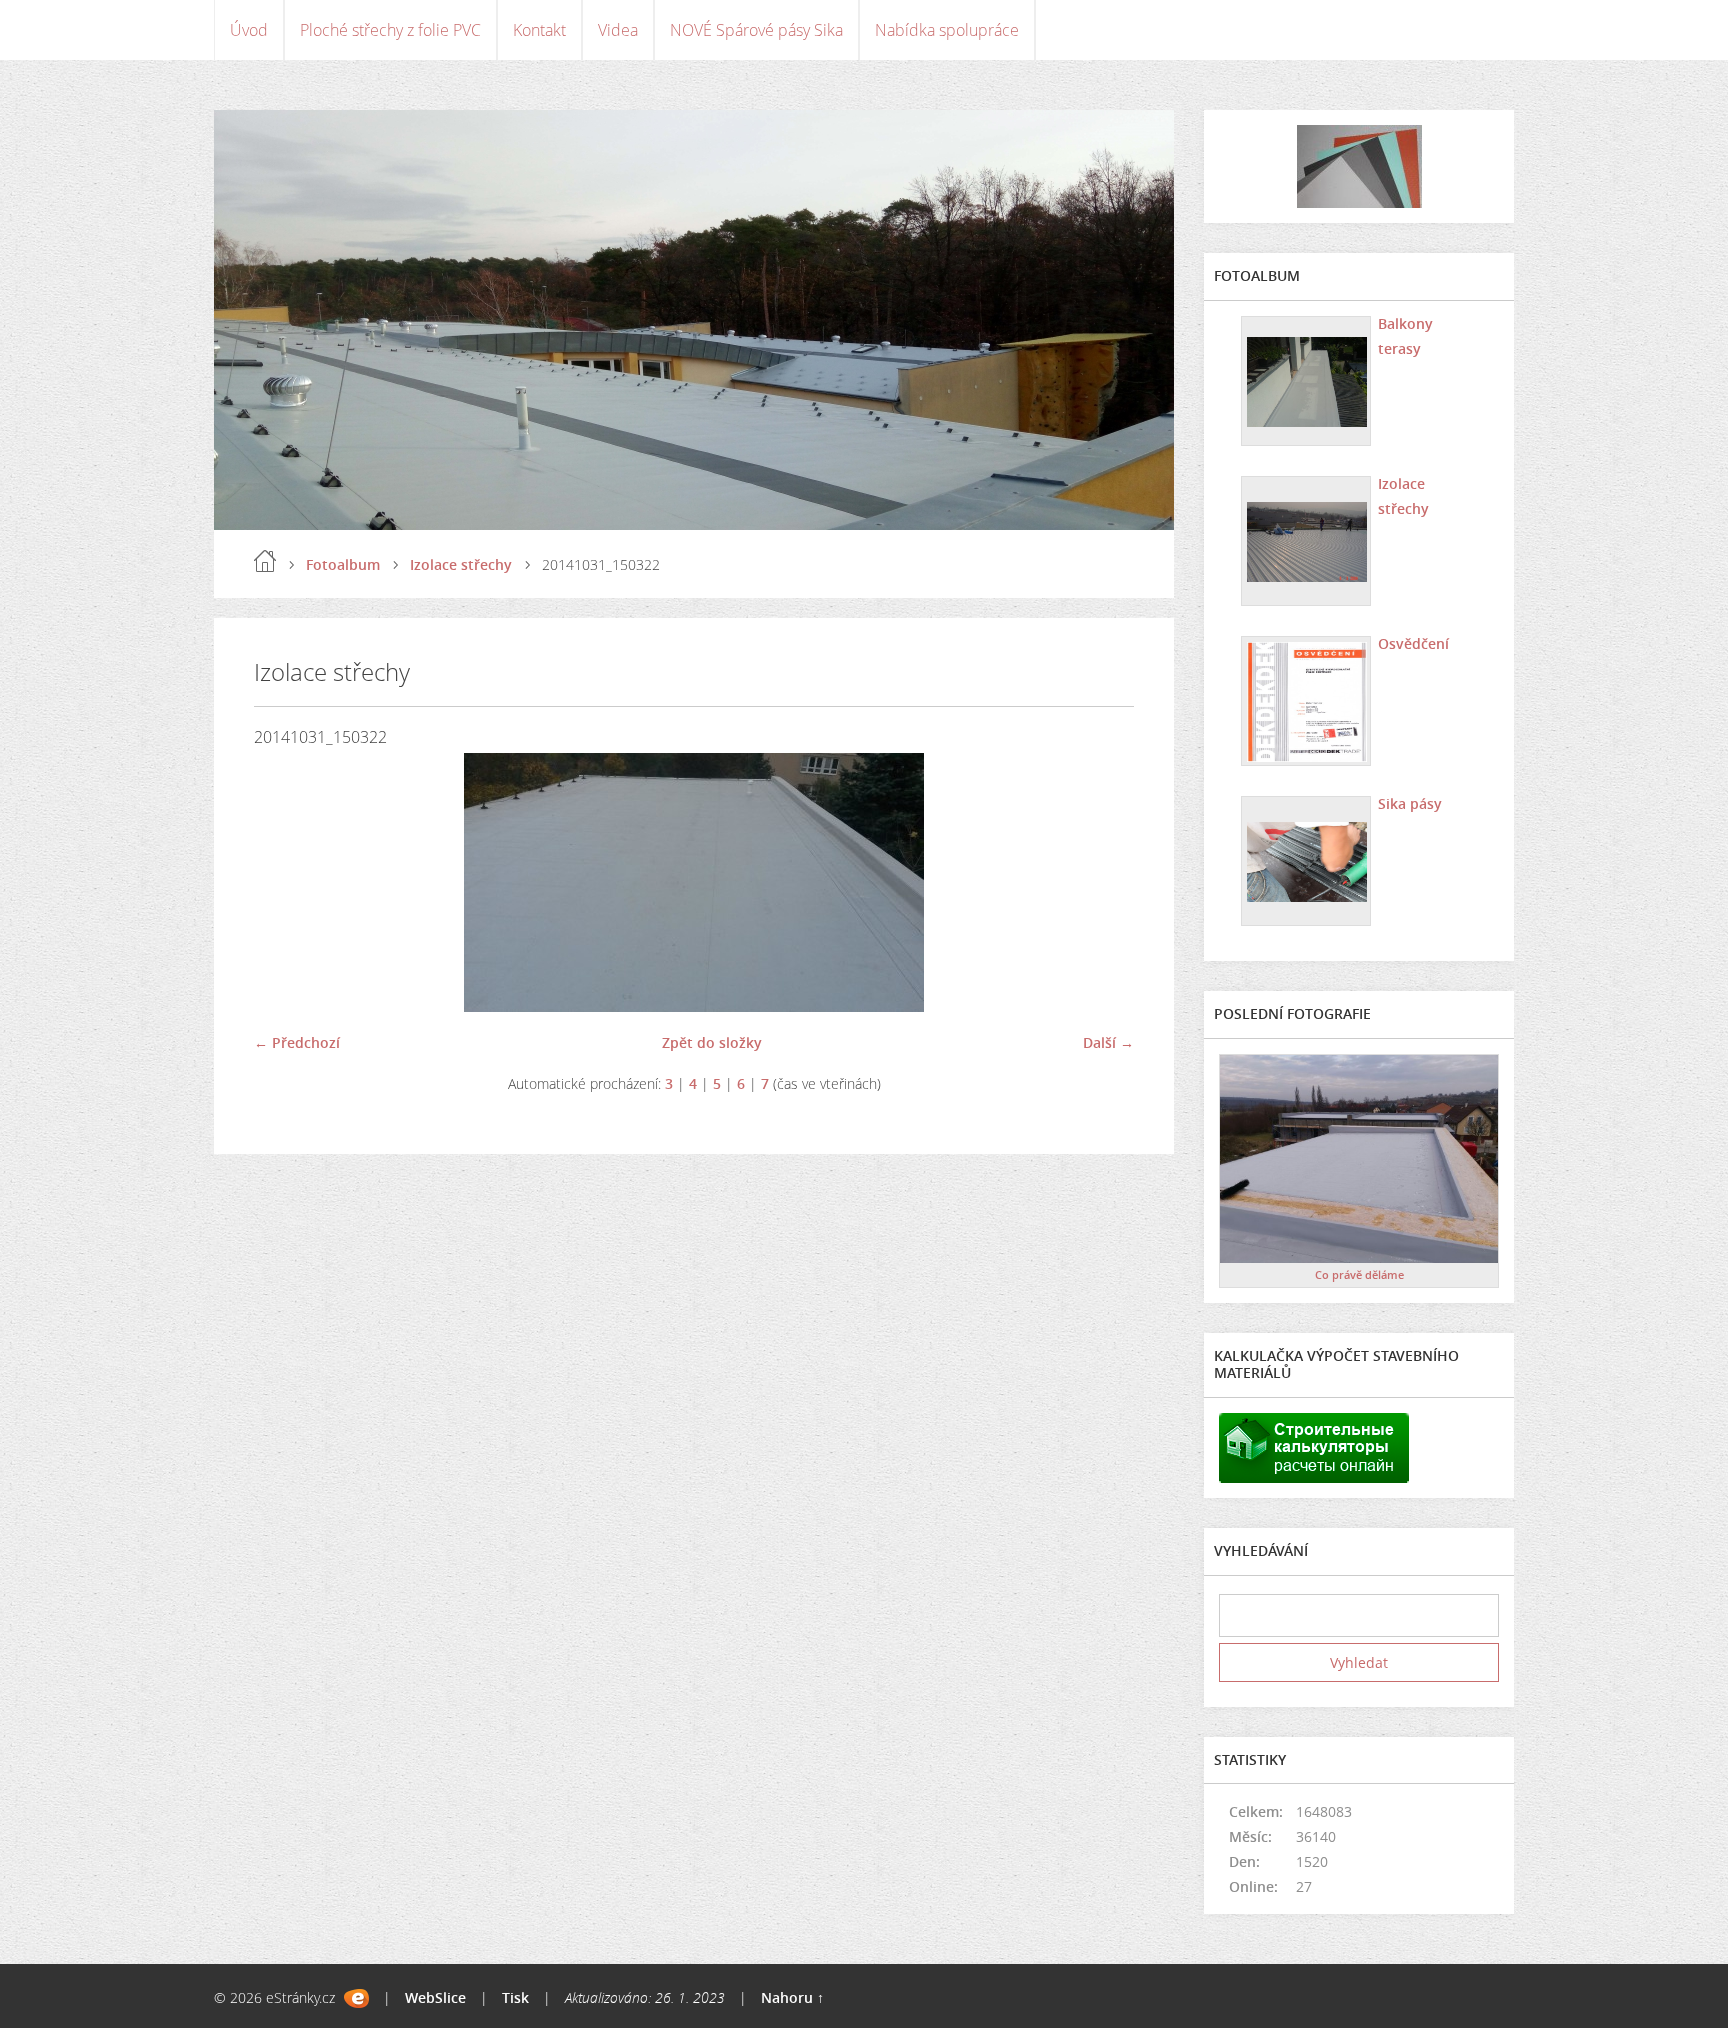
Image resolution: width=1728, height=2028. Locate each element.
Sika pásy (1410, 803)
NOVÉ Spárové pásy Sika (756, 30)
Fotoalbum (343, 564)
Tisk (515, 1997)
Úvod (249, 30)
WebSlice (435, 1997)
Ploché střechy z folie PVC (390, 30)
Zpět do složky (712, 1042)
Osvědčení (1413, 643)
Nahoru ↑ (792, 1997)
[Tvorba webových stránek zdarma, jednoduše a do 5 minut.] (356, 1998)
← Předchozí (297, 1042)
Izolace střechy (461, 564)
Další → (1108, 1042)
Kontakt (539, 30)
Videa (618, 30)
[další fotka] (1101, 882)
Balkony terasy (1405, 336)
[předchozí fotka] (286, 882)
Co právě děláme (1359, 1274)
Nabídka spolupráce (947, 30)
